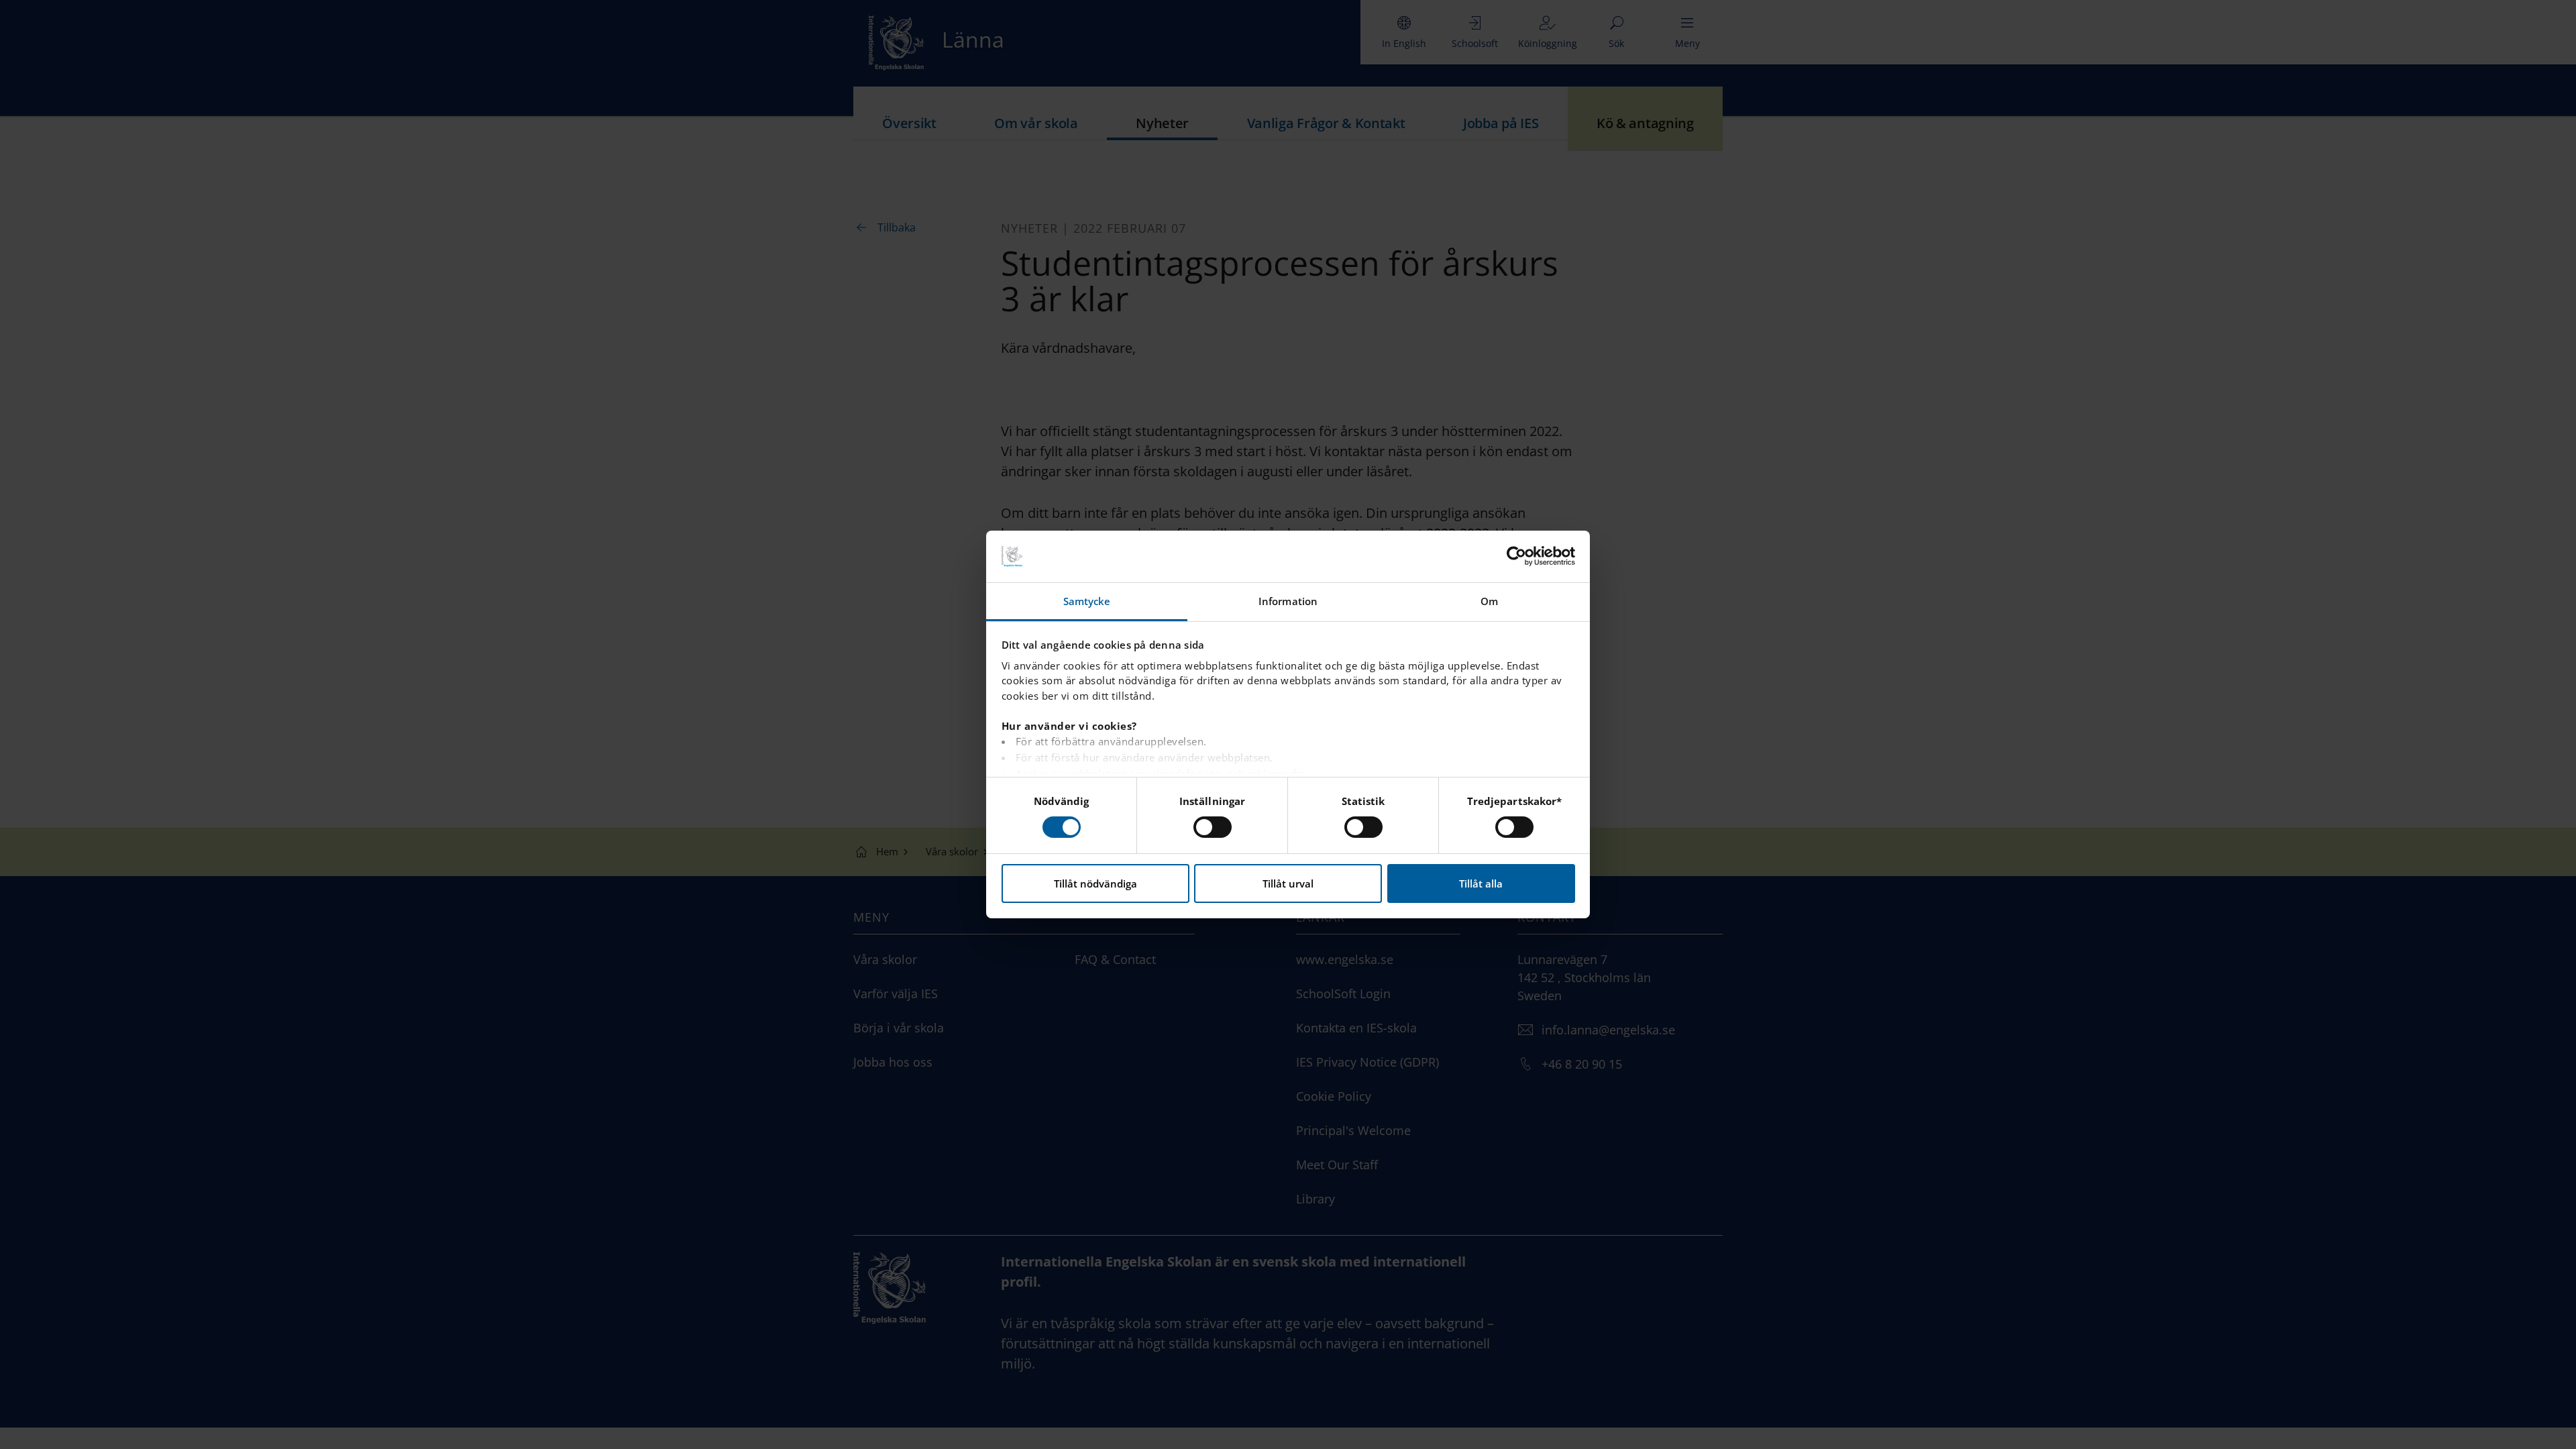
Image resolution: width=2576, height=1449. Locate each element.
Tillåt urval (1288, 883)
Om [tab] (1489, 601)
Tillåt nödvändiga (1095, 883)
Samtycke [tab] (1087, 601)
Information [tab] (1288, 601)
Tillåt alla (1481, 883)
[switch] (1213, 827)
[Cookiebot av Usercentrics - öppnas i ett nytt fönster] (1516, 556)
